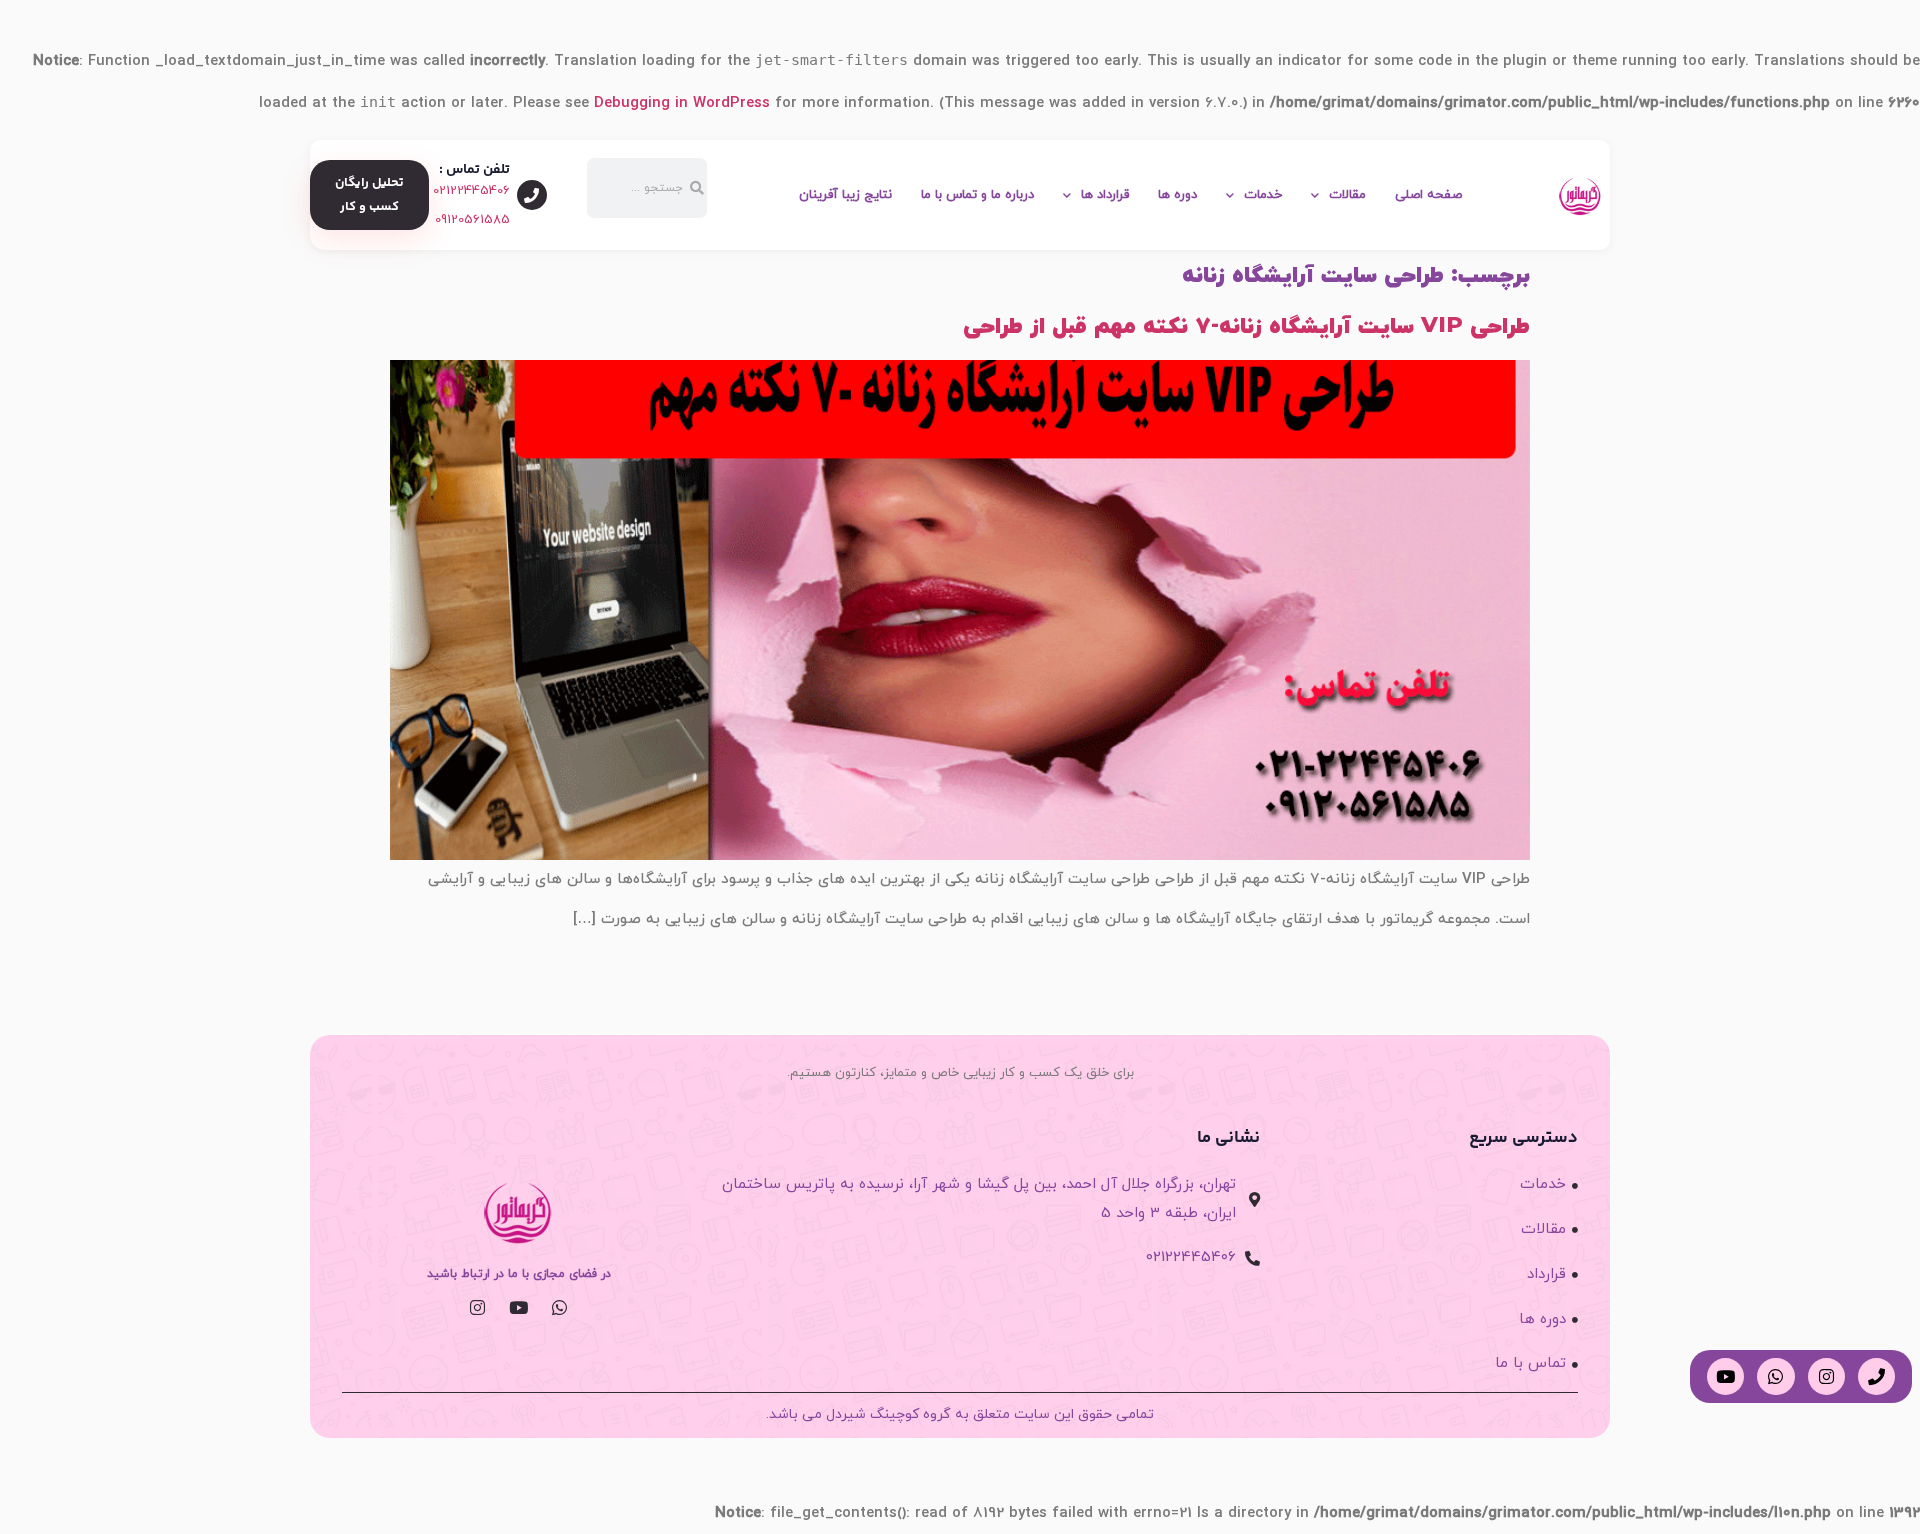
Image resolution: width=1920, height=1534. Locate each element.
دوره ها (1177, 195)
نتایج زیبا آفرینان (845, 195)
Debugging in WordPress (682, 103)
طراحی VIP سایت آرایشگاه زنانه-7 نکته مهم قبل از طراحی (1246, 326)
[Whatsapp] (559, 1307)
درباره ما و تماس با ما (977, 195)
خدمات (1263, 195)
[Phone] (1876, 1376)
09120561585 (472, 220)
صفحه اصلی (1428, 195)
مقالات (1347, 195)
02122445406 (471, 191)
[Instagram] (477, 1307)
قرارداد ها (1105, 195)
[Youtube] (518, 1307)
